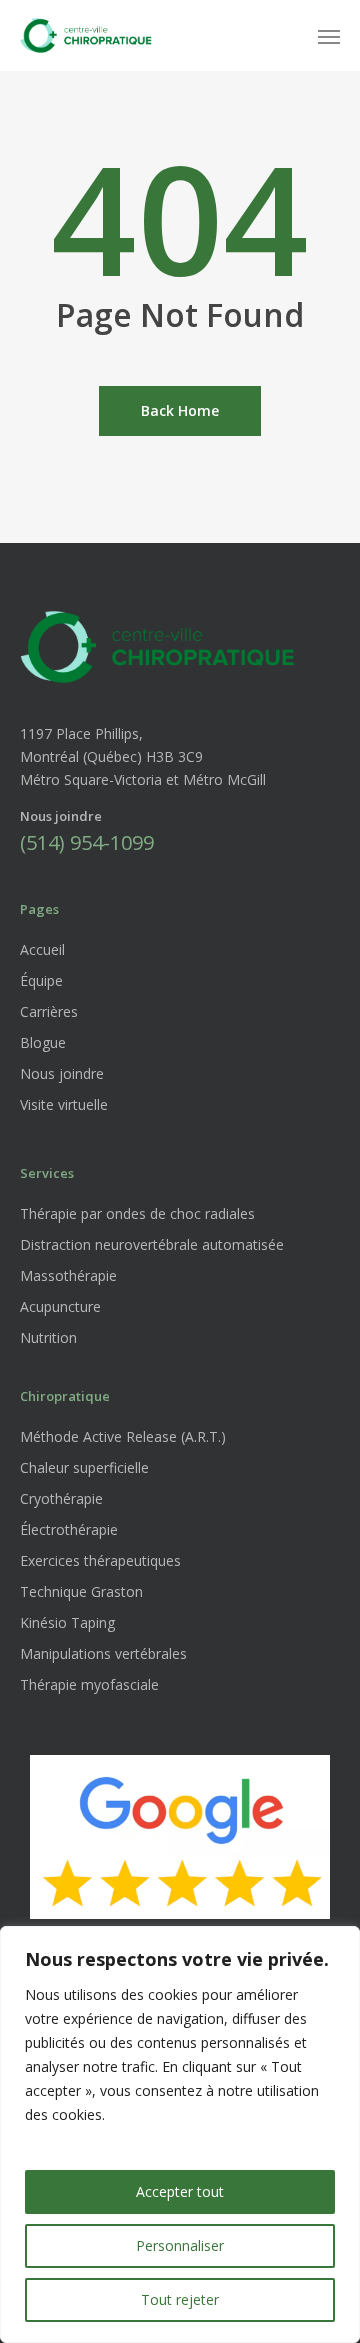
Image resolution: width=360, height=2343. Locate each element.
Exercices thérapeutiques (100, 1560)
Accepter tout (180, 2191)
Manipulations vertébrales (103, 1653)
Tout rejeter (180, 2299)
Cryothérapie (61, 1498)
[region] (180, 2134)
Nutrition (48, 1337)
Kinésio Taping (67, 1622)
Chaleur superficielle (84, 1467)
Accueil (42, 949)
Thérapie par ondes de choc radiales (137, 1213)
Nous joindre (62, 1073)
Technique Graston (81, 1591)
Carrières (49, 1011)
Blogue (43, 1042)
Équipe (41, 980)
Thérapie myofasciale (89, 1684)
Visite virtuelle (64, 1104)
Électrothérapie (69, 1529)
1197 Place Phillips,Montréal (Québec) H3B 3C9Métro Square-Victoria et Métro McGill (143, 756)
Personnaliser (180, 2245)
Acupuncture (60, 1306)
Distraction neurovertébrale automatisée (152, 1244)
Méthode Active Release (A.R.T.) (123, 1436)
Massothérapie (68, 1275)
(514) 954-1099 (87, 842)
